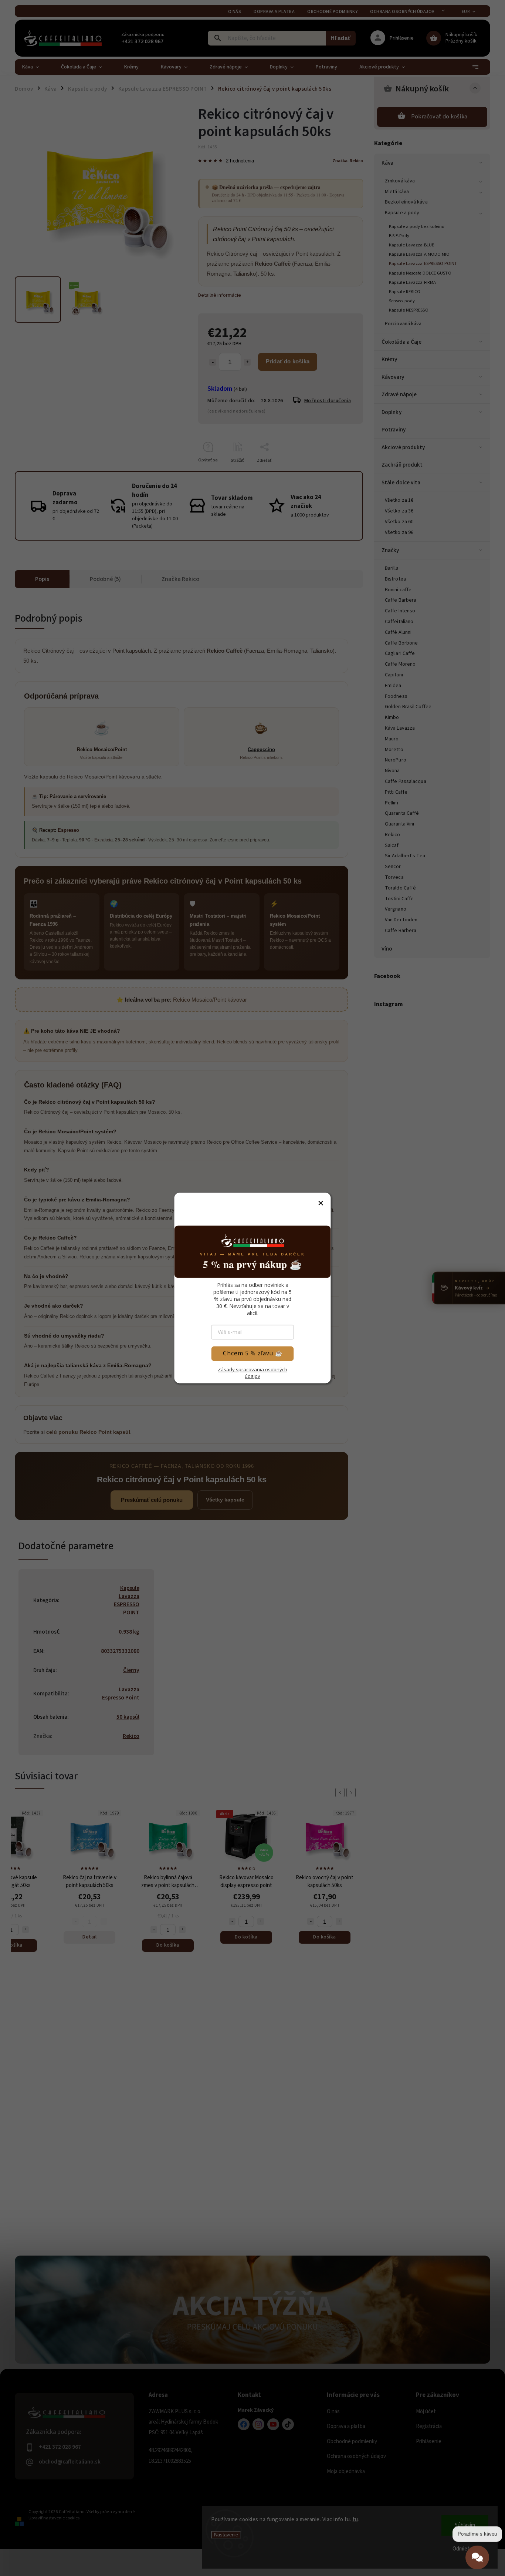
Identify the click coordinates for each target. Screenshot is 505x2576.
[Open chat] (477, 2554)
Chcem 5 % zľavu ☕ (253, 1353)
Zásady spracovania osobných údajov (253, 1373)
